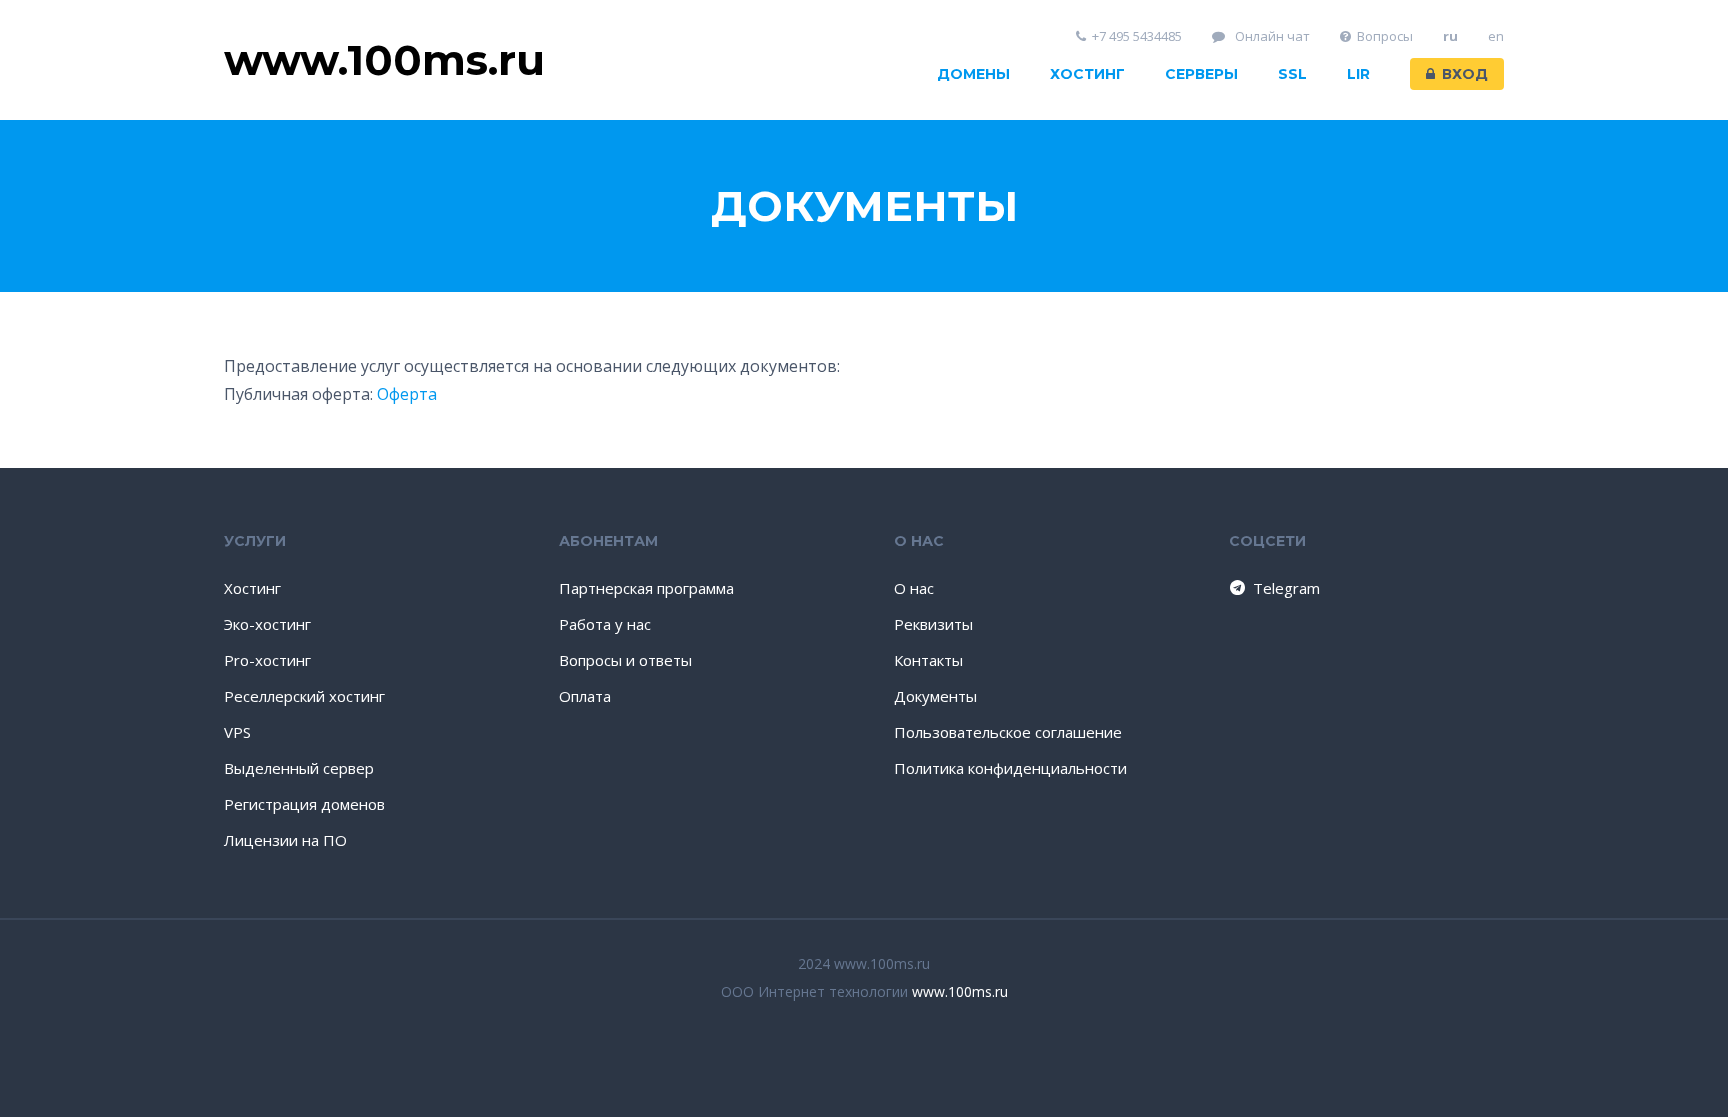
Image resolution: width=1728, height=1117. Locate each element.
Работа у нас (605, 624)
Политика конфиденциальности (1010, 768)
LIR (1358, 74)
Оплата (585, 696)
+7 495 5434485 (1137, 36)
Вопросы (1385, 36)
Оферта (407, 394)
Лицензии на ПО (285, 840)
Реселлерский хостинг (304, 696)
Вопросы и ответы (625, 660)
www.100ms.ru (960, 991)
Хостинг (1087, 74)
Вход (1465, 74)
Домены (973, 74)
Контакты (928, 660)
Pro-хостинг (267, 660)
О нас (914, 588)
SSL (1292, 74)
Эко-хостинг (267, 624)
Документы (935, 696)
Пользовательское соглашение (1008, 732)
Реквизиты (933, 624)
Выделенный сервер (299, 768)
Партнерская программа (646, 588)
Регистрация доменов (304, 804)
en (1496, 36)
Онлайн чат (1271, 36)
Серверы (1201, 74)
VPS (237, 732)
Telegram (1286, 588)
